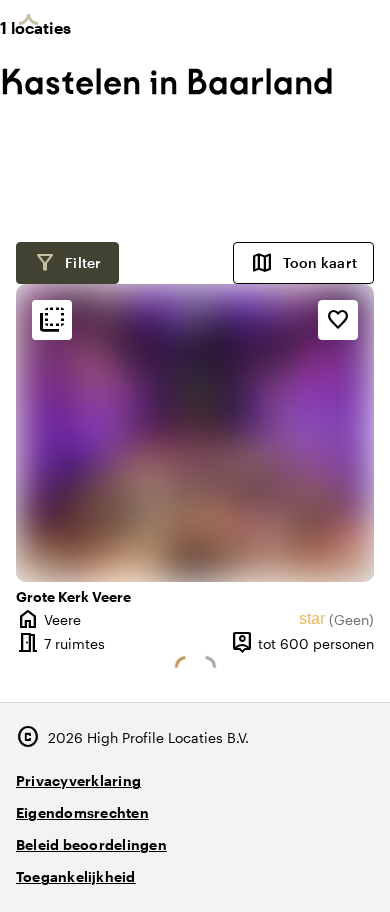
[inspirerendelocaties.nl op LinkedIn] (354, 868)
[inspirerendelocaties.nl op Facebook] (299, 868)
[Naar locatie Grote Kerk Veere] (195, 433)
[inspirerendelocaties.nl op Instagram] (244, 868)
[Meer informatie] (52, 320)
